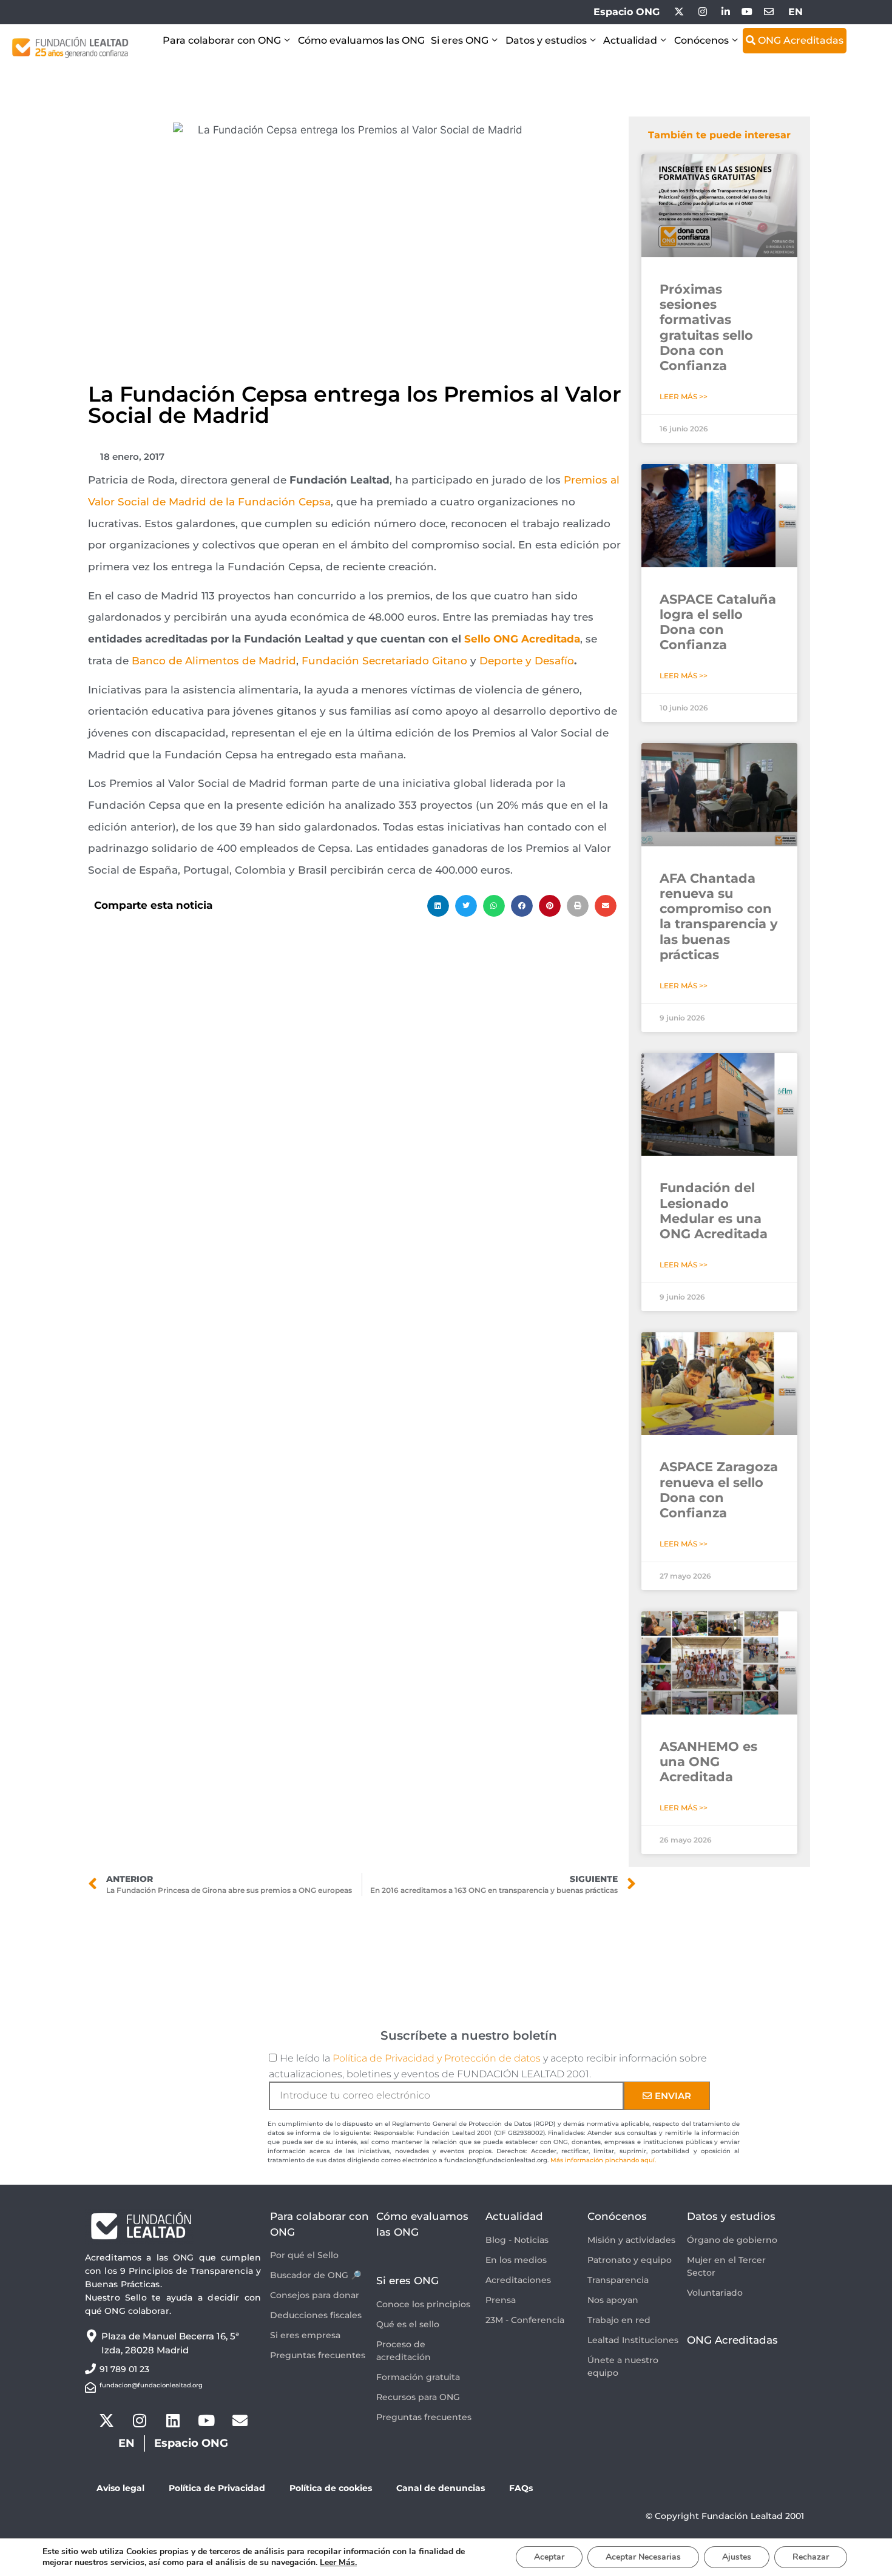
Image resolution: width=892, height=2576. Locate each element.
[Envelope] (240, 2420)
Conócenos (701, 40)
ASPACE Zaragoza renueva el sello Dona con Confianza (719, 1490)
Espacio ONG (627, 12)
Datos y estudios (546, 40)
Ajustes (737, 2557)
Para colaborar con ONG (222, 40)
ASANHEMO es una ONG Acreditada (708, 1762)
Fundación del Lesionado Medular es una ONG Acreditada (714, 1211)
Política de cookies (331, 2488)
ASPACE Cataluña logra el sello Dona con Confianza (718, 622)
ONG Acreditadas (799, 40)
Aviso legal (120, 2488)
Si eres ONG (460, 40)
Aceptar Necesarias (643, 2557)
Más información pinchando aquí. (603, 2160)
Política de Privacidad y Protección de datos (437, 2058)
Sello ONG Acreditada (522, 639)
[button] (438, 906)
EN (796, 12)
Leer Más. (338, 2562)
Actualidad (630, 40)
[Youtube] (206, 2420)
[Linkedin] (173, 2420)
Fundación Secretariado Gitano (384, 661)
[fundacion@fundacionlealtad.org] (90, 2387)
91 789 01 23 (124, 2369)
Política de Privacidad (217, 2488)
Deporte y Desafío (527, 661)
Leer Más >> (684, 396)
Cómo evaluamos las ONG (361, 40)
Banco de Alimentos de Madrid (214, 661)
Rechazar (811, 2557)
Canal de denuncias (441, 2488)
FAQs (521, 2488)
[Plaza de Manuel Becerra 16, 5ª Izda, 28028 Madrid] (91, 2336)
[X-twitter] (106, 2420)
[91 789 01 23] (90, 2369)
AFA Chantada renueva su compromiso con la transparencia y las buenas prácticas (719, 916)
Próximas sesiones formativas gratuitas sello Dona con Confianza (706, 327)
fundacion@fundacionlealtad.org (151, 2385)
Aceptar (549, 2557)
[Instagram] (140, 2420)
